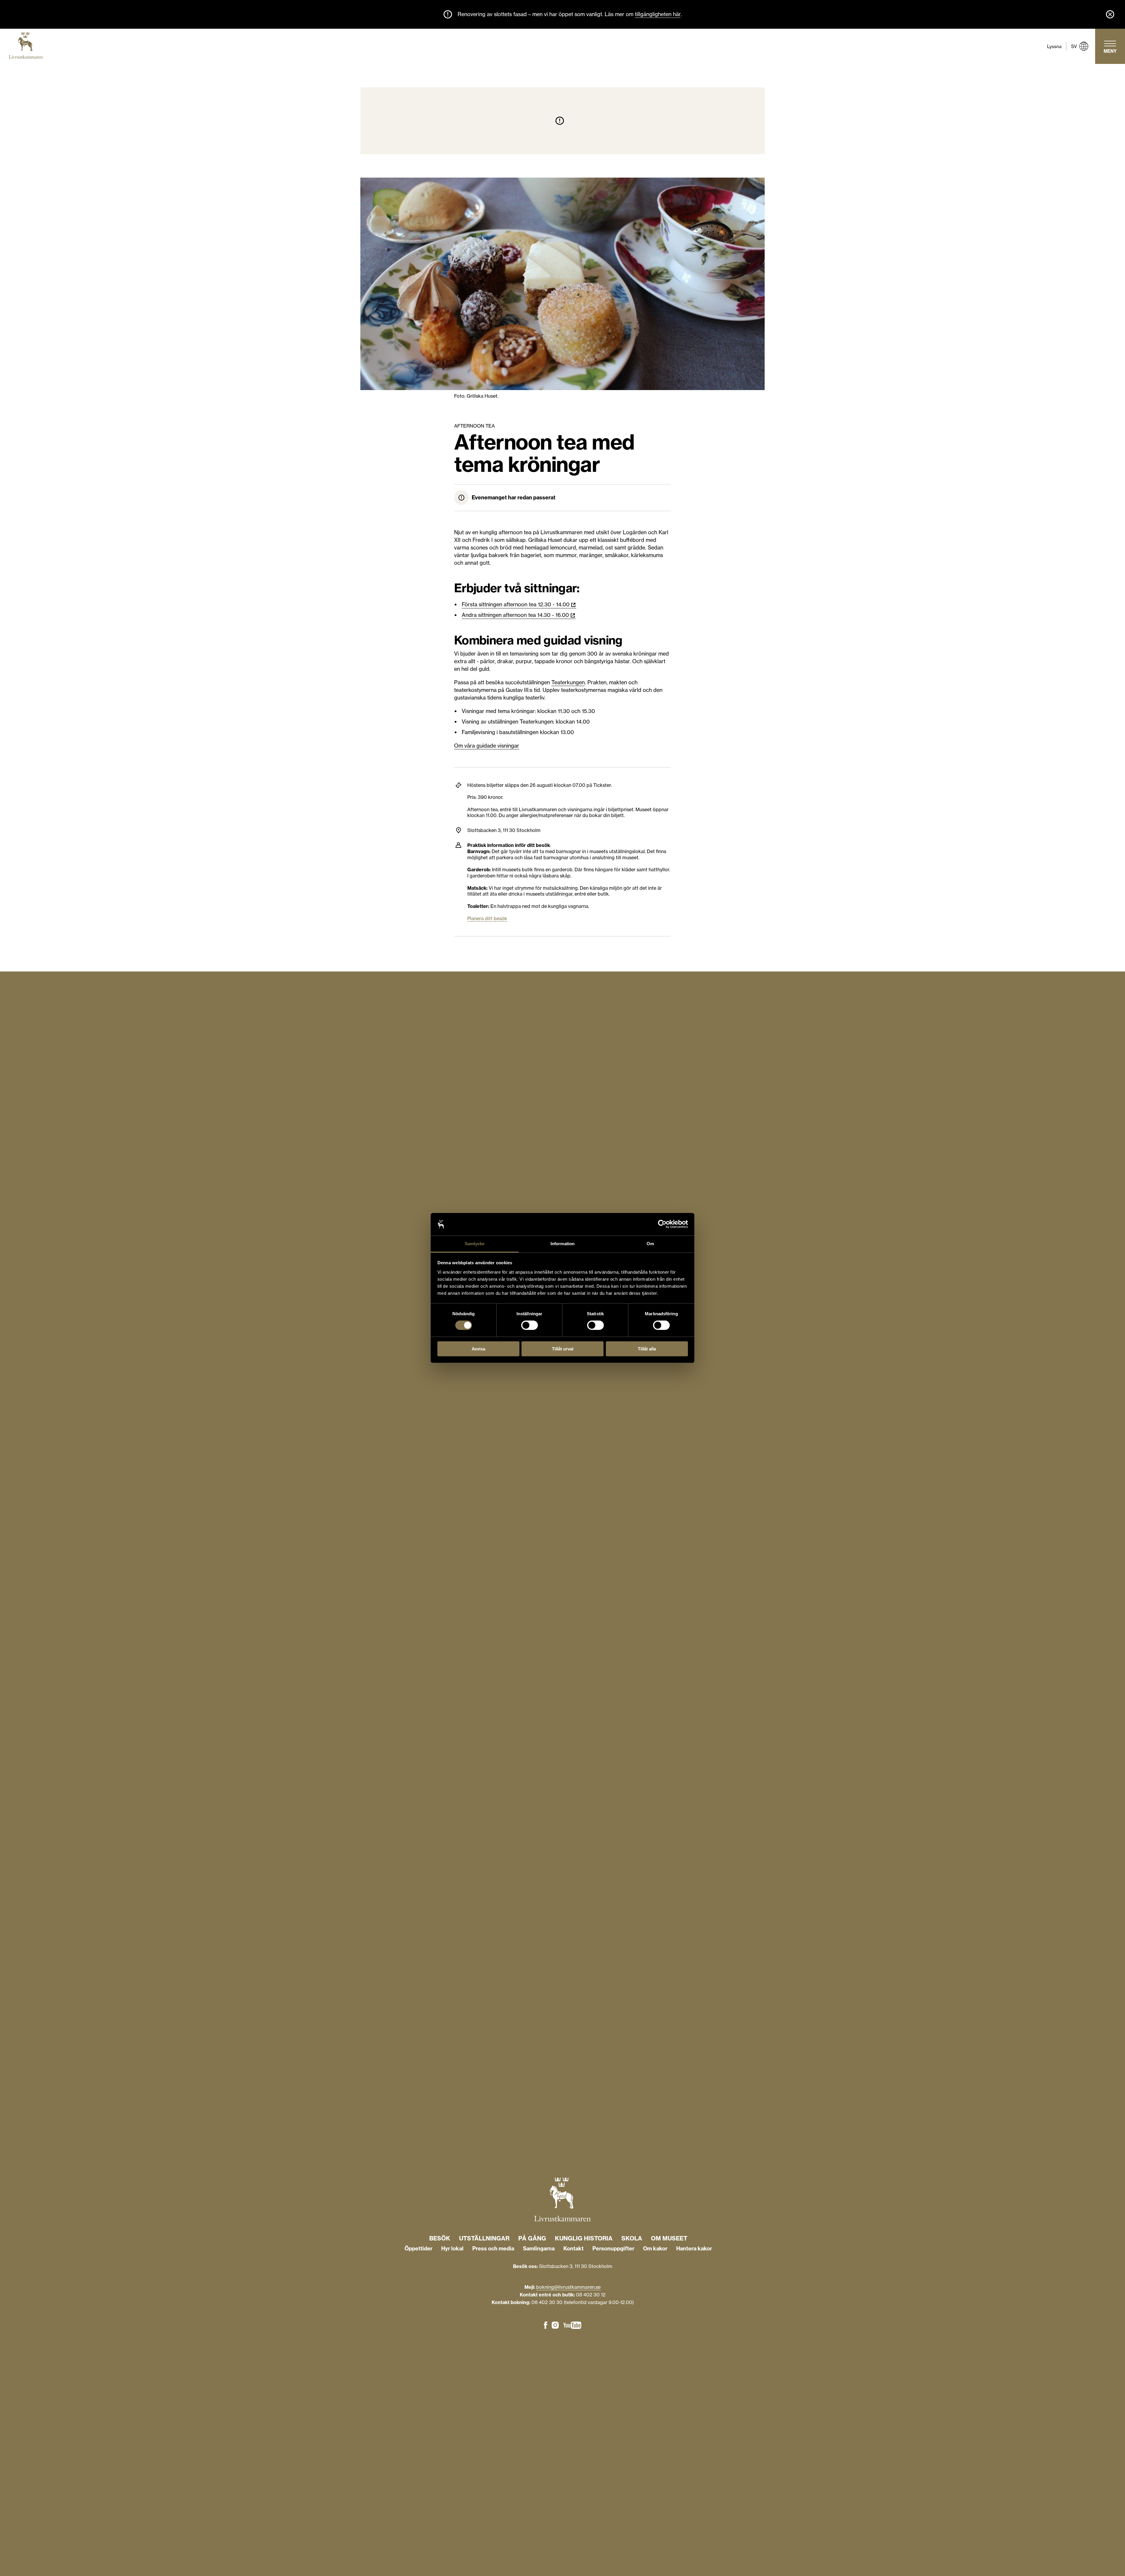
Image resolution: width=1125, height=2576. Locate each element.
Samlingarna (539, 2249)
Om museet (669, 2238)
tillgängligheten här (658, 14)
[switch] (530, 1325)
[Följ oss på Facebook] (546, 2326)
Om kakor (655, 2249)
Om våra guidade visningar (487, 746)
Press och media (493, 2249)
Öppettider (419, 2249)
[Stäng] (1110, 14)
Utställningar (484, 2238)
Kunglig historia (584, 2238)
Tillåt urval (563, 1349)
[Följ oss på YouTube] (572, 2326)
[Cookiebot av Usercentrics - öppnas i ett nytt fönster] (662, 1224)
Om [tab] (650, 1244)
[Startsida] (26, 46)
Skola (632, 2238)
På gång (532, 2238)
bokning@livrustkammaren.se (568, 2287)
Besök (440, 2238)
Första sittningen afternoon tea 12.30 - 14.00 (516, 604)
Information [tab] (562, 1244)
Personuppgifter (613, 2249)
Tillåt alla (647, 1349)
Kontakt (573, 2249)
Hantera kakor (694, 2249)
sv (1074, 46)
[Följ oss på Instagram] (555, 2326)
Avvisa (478, 1349)
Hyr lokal (452, 2249)
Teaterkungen (568, 682)
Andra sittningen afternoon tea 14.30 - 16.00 (515, 615)
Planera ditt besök (487, 918)
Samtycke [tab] (475, 1244)
